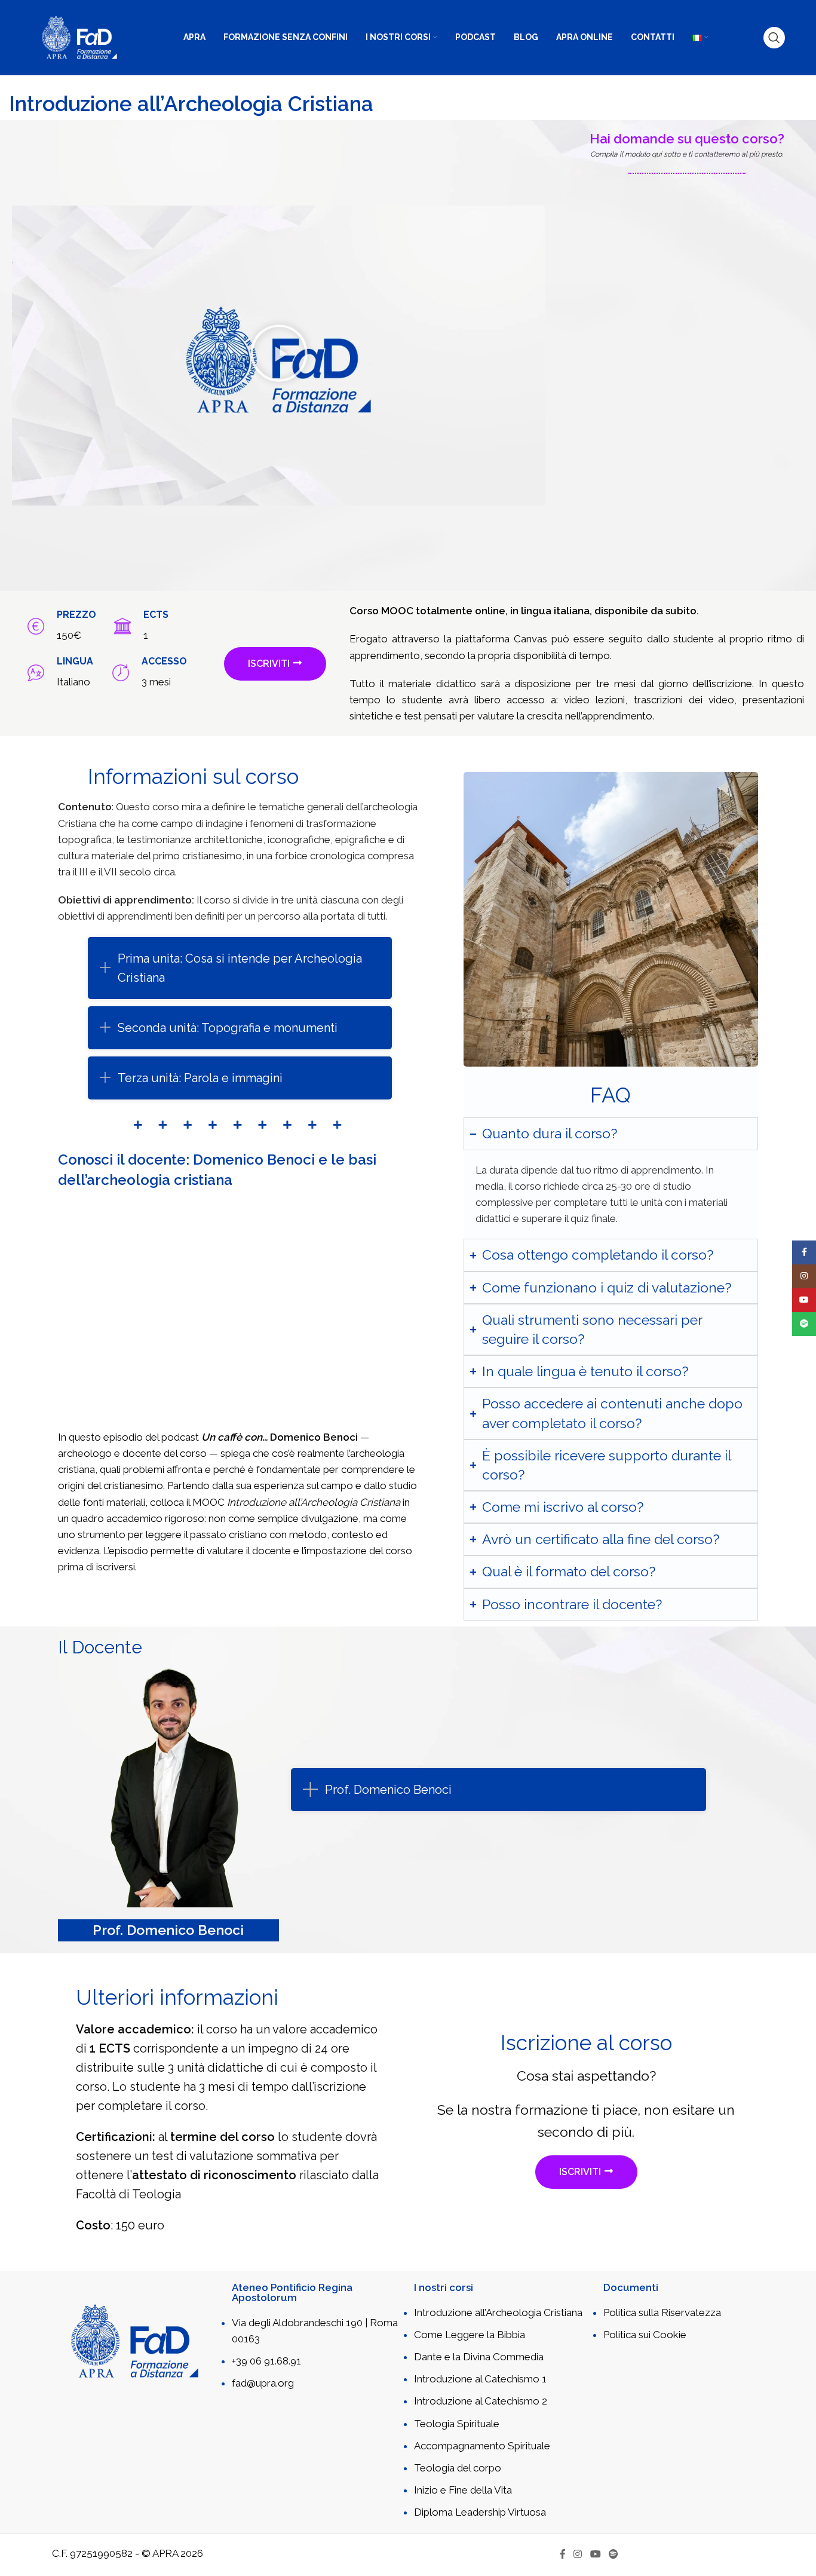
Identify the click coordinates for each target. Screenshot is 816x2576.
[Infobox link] (54, 626)
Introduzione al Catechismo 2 (481, 2401)
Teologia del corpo (458, 2468)
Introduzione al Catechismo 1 (480, 2379)
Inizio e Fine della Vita (463, 2490)
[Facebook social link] (562, 2555)
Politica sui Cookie (645, 2335)
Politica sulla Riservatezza (662, 2312)
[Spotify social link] (613, 2555)
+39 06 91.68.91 (266, 2361)
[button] (279, 356)
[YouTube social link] (595, 2555)
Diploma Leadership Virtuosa (480, 2512)
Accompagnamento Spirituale (482, 2446)
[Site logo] (79, 36)
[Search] (774, 38)
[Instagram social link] (578, 2555)
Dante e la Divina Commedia (479, 2357)
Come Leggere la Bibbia (470, 2335)
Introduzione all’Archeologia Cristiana (498, 2312)
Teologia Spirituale (457, 2424)
